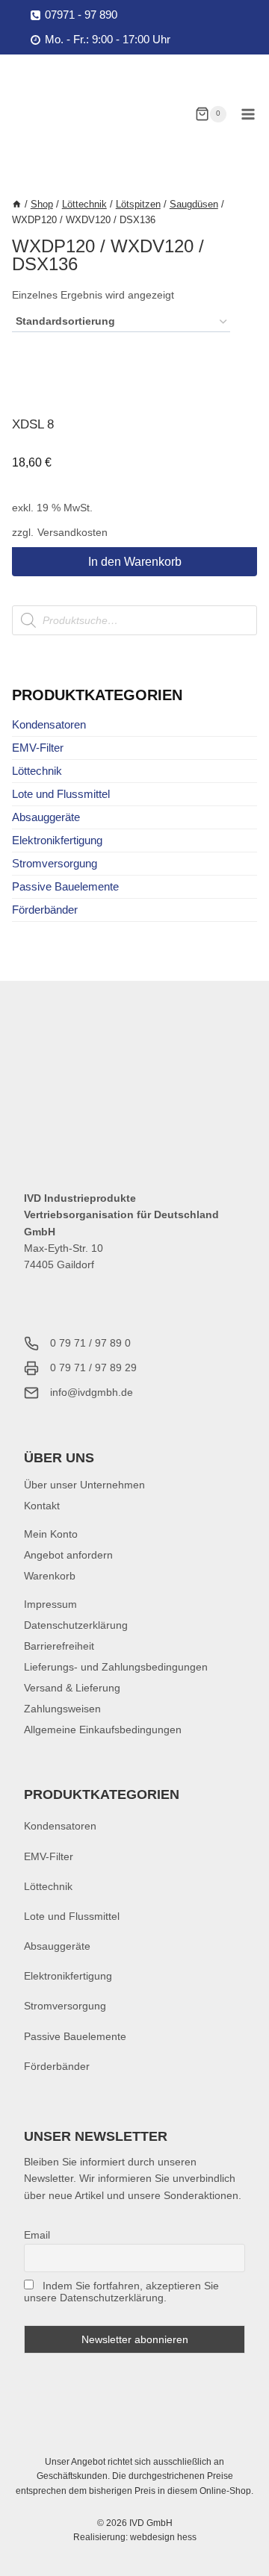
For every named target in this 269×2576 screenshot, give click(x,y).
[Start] (17, 204)
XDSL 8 (33, 424)
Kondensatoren (49, 724)
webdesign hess (163, 2537)
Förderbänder (45, 910)
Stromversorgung (55, 863)
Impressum (50, 1604)
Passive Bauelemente (65, 886)
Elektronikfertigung (57, 840)
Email (37, 2235)
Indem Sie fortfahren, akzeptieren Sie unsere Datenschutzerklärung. (121, 2292)
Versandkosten (72, 533)
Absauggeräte (46, 817)
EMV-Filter (38, 748)
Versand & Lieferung (72, 1688)
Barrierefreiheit (59, 1646)
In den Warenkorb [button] (135, 562)
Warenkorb (50, 1576)
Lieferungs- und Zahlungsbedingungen (116, 1667)
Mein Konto (51, 1534)
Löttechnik (37, 771)
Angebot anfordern (68, 1555)
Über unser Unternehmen (84, 1485)
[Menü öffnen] (248, 114)
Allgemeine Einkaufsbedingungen (103, 1730)
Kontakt (42, 1506)
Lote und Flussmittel (61, 794)
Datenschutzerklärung (76, 1625)
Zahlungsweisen (62, 1709)
